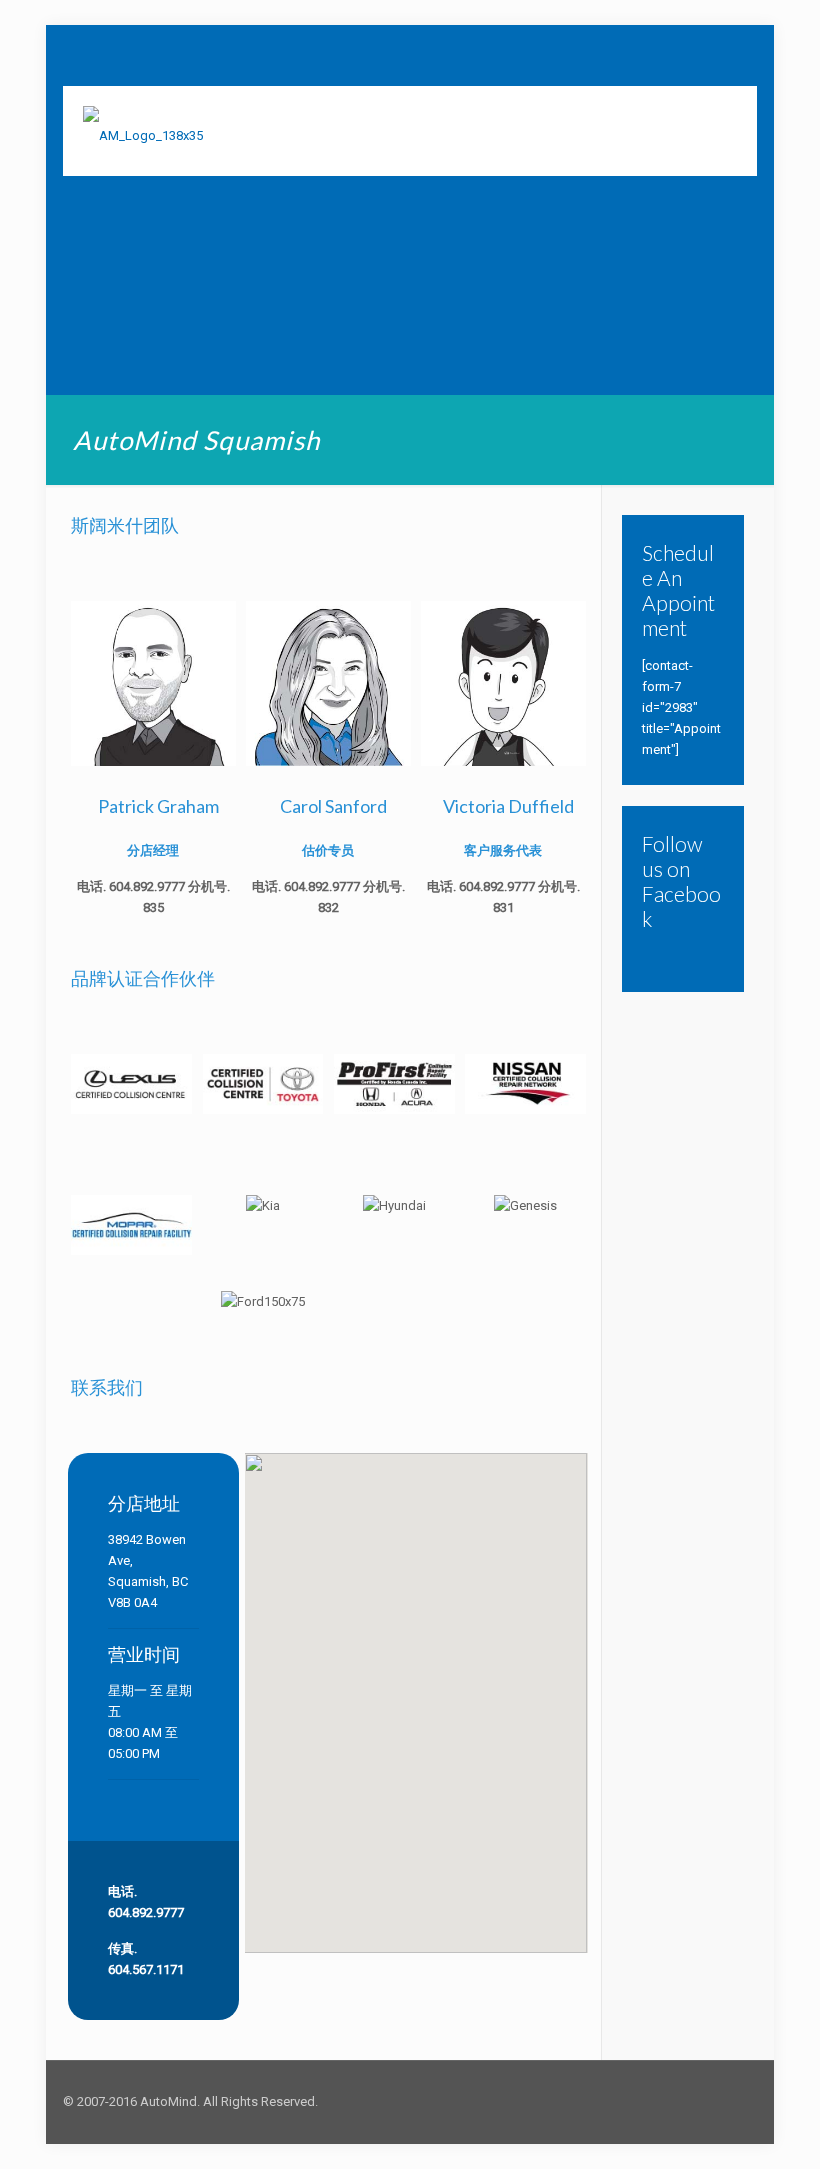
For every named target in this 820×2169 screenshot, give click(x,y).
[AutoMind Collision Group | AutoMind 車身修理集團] (143, 131)
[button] (416, 1671)
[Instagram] (684, 2101)
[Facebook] (657, 2101)
